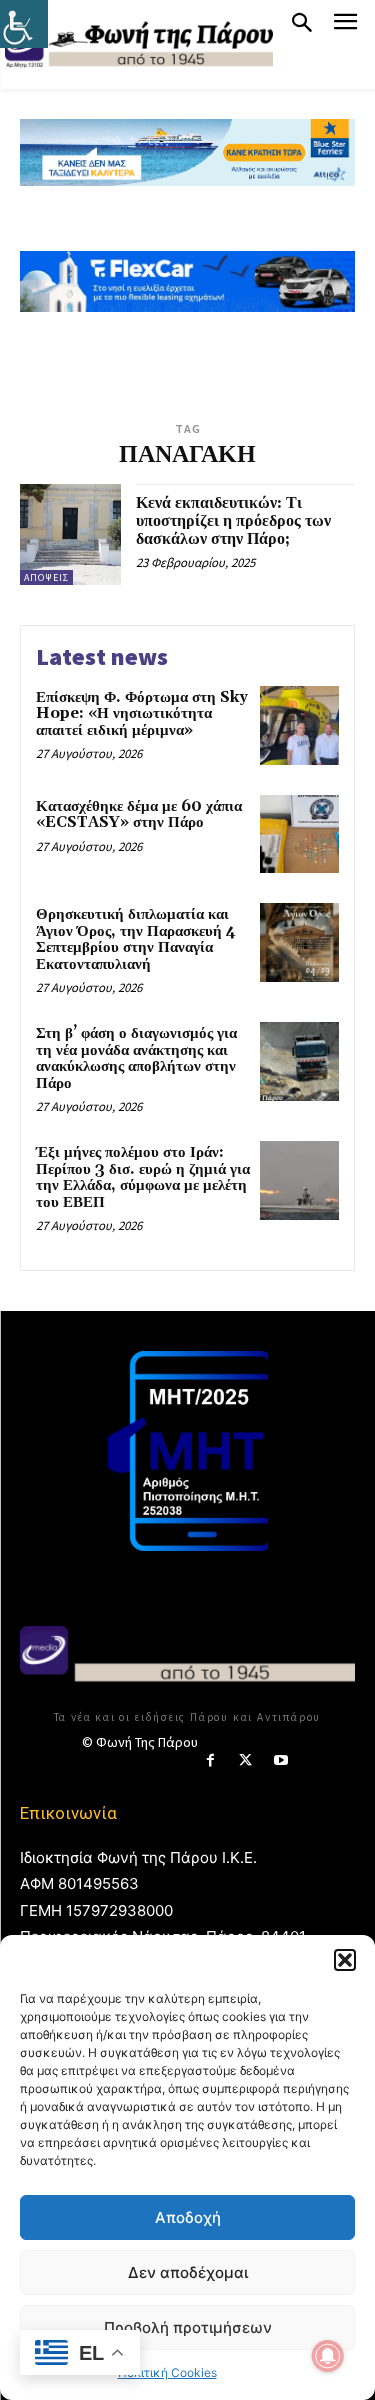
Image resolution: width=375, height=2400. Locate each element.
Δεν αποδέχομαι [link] (188, 2272)
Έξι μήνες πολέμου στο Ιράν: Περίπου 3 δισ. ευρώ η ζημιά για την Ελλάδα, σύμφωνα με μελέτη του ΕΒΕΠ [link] (143, 1177)
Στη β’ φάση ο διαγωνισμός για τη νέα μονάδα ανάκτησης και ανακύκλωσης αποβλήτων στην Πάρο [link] (136, 1058)
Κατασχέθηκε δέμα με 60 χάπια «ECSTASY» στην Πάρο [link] (139, 815)
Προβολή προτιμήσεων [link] (188, 2327)
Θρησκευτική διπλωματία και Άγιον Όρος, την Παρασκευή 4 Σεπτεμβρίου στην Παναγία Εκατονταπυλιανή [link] (136, 939)
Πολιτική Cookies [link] (167, 2372)
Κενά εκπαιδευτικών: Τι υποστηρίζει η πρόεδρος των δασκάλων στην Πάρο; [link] (233, 520)
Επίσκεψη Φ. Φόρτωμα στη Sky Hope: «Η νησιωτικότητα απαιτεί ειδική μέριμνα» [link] (142, 714)
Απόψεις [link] (46, 577)
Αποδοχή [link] (188, 2217)
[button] (345, 1960)
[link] (24, 24)
